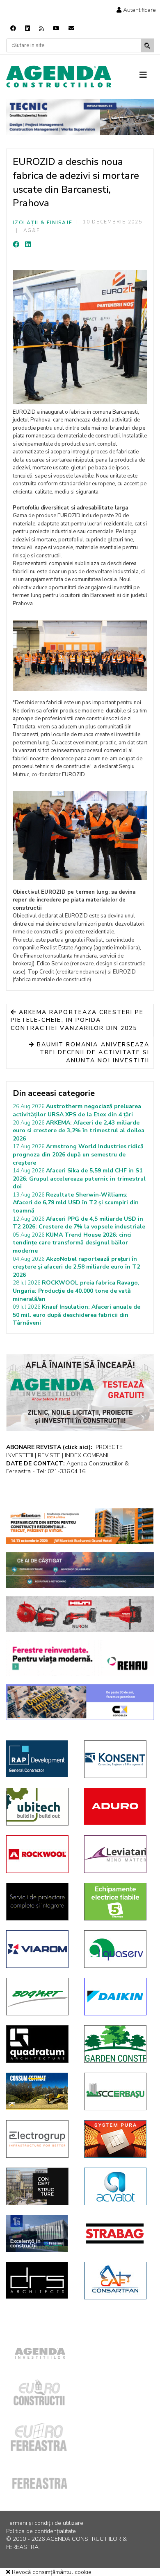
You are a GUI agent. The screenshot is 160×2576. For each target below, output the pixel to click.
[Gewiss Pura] (117, 2139)
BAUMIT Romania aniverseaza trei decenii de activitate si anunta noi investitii (92, 1052)
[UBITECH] (39, 1807)
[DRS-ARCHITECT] (39, 2280)
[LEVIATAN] (117, 1854)
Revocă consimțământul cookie (51, 2572)
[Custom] (41, 28)
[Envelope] (71, 28)
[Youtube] (56, 28)
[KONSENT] (117, 1759)
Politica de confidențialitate (41, 2531)
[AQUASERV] (117, 1949)
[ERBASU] (117, 2091)
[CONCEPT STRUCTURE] (39, 2186)
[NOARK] (117, 1902)
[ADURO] (117, 1806)
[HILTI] (80, 1614)
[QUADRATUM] (39, 2044)
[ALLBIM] (80, 1570)
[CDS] (39, 1902)
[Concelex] (80, 1702)
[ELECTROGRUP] (39, 2139)
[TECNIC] (80, 117)
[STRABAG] (117, 2233)
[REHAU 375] (80, 1658)
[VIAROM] (39, 1949)
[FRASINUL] (39, 2233)
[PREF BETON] (80, 1526)
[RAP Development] (39, 1759)
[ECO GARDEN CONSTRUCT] (117, 2044)
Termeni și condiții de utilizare (45, 2523)
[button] (136, 10)
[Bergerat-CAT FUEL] (39, 2091)
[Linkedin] (27, 28)
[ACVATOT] (117, 2186)
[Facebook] (13, 28)
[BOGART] (39, 1997)
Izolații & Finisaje (42, 223)
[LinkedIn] (28, 245)
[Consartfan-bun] (117, 2281)
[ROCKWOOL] (39, 1854)
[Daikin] (117, 1997)
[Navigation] (147, 75)
